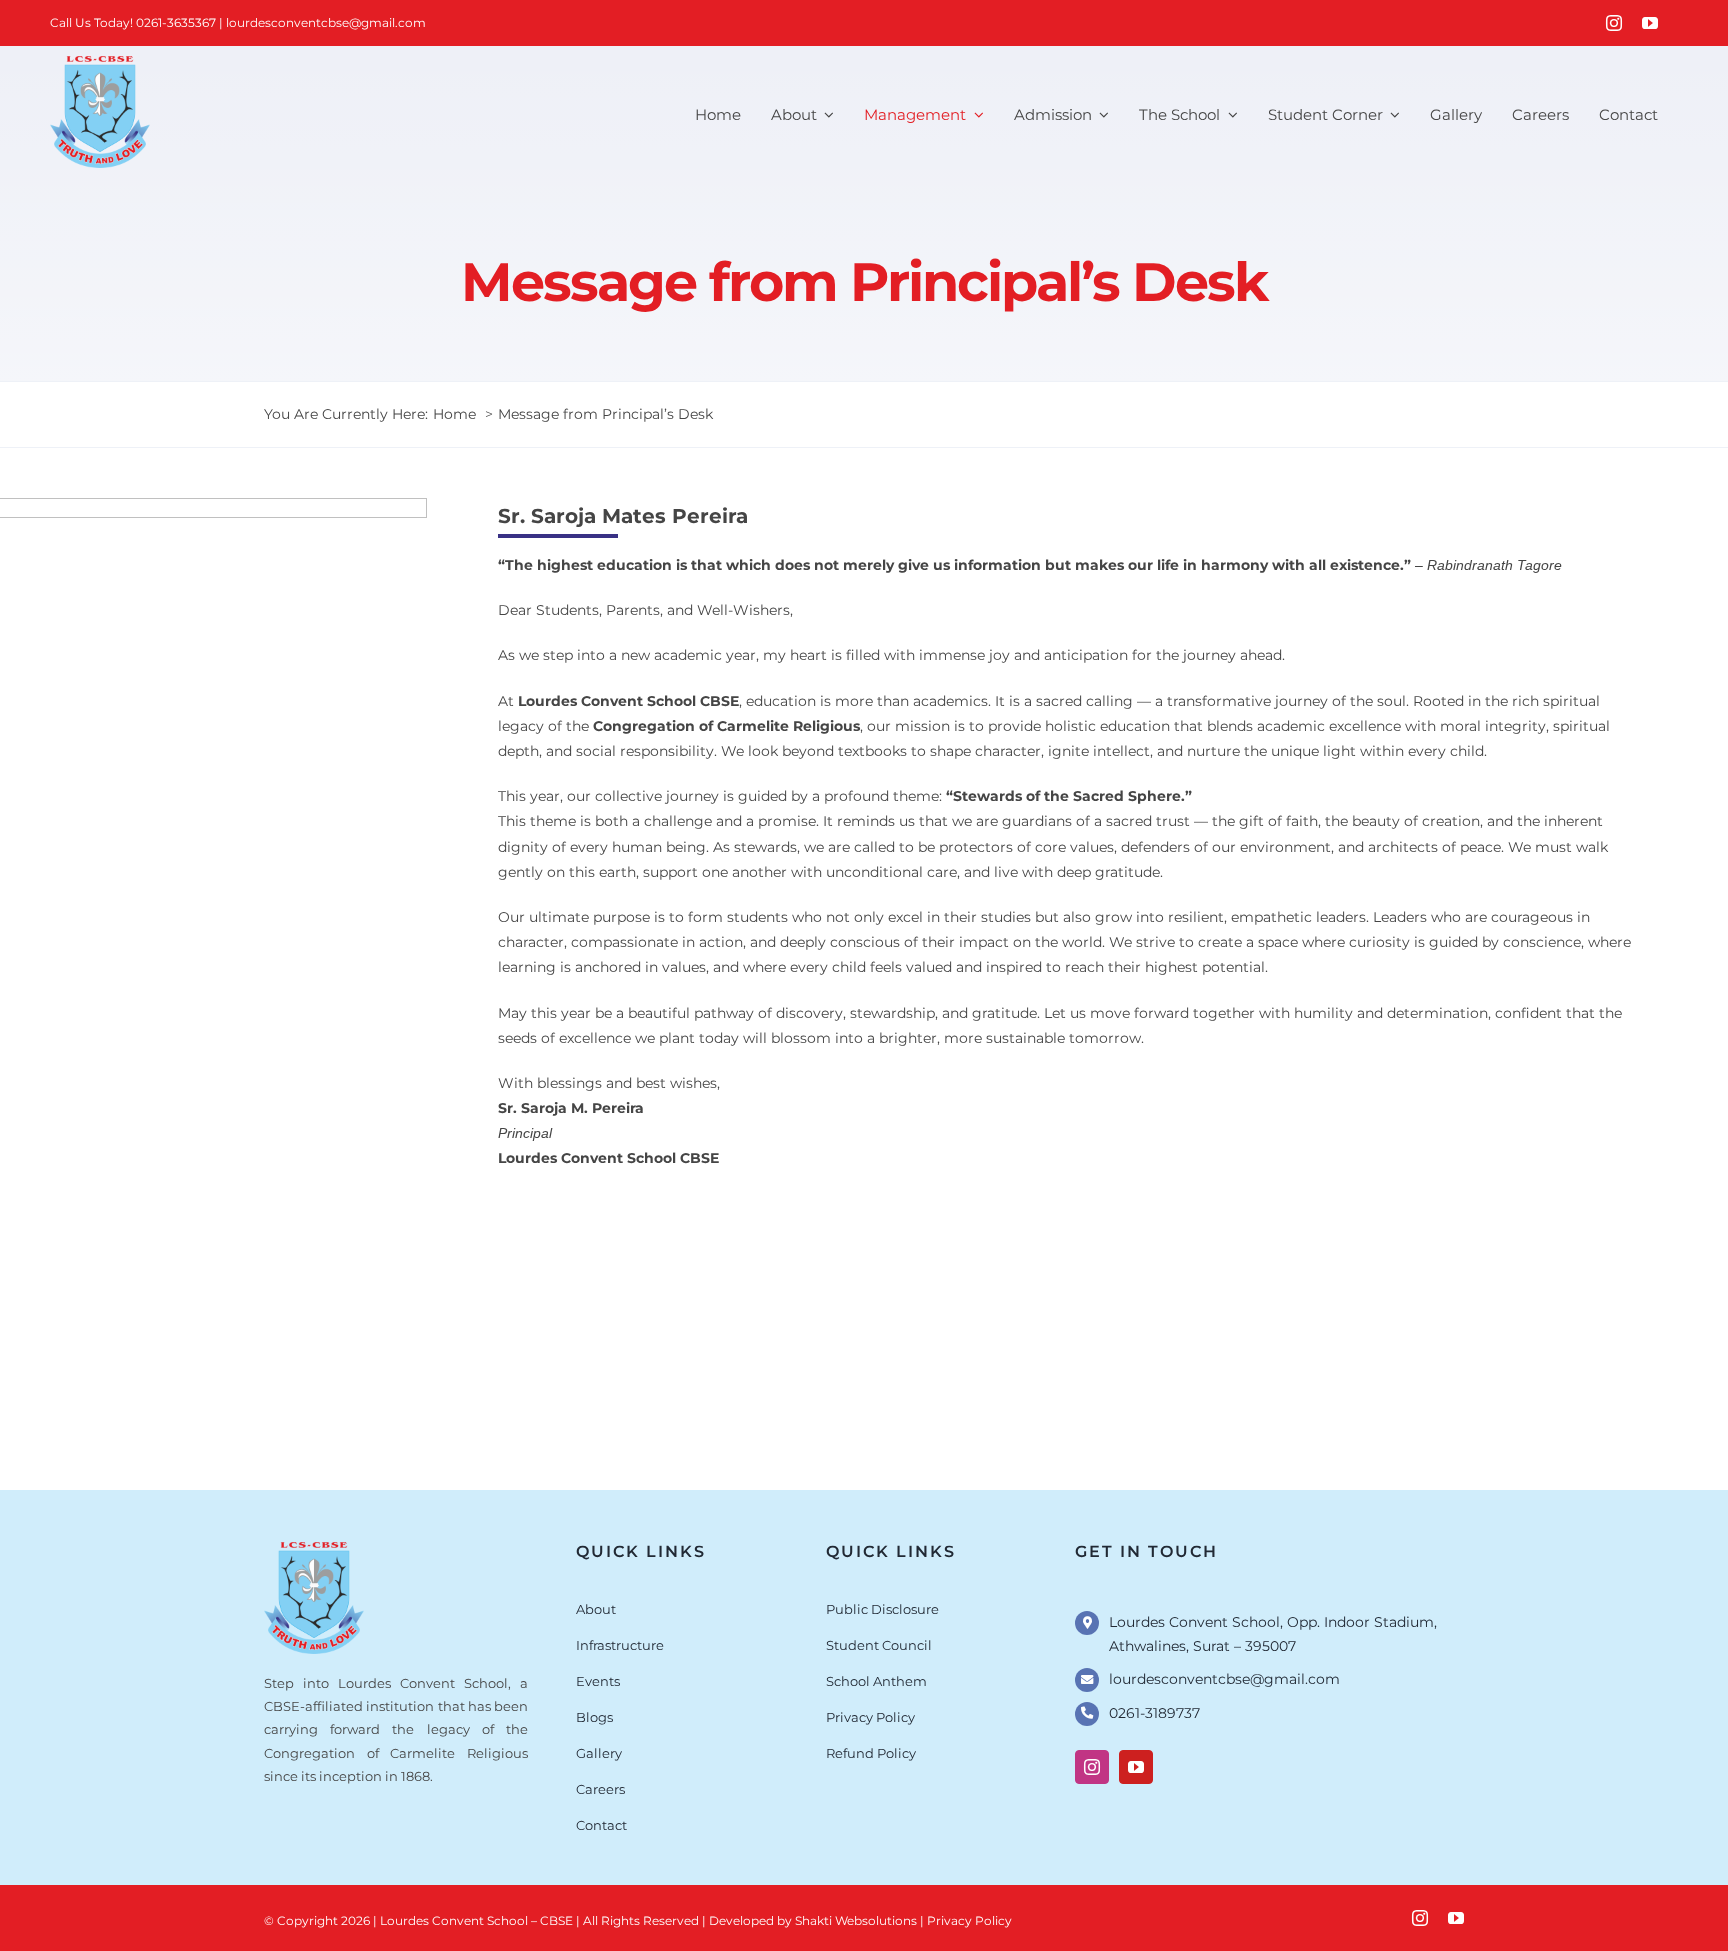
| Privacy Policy (966, 1920)
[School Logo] (314, 1549)
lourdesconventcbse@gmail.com (326, 22)
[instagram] (1614, 23)
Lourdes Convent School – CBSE (476, 1920)
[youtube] (1650, 23)
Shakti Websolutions (857, 1920)
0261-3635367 (176, 22)
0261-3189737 (1154, 1713)
